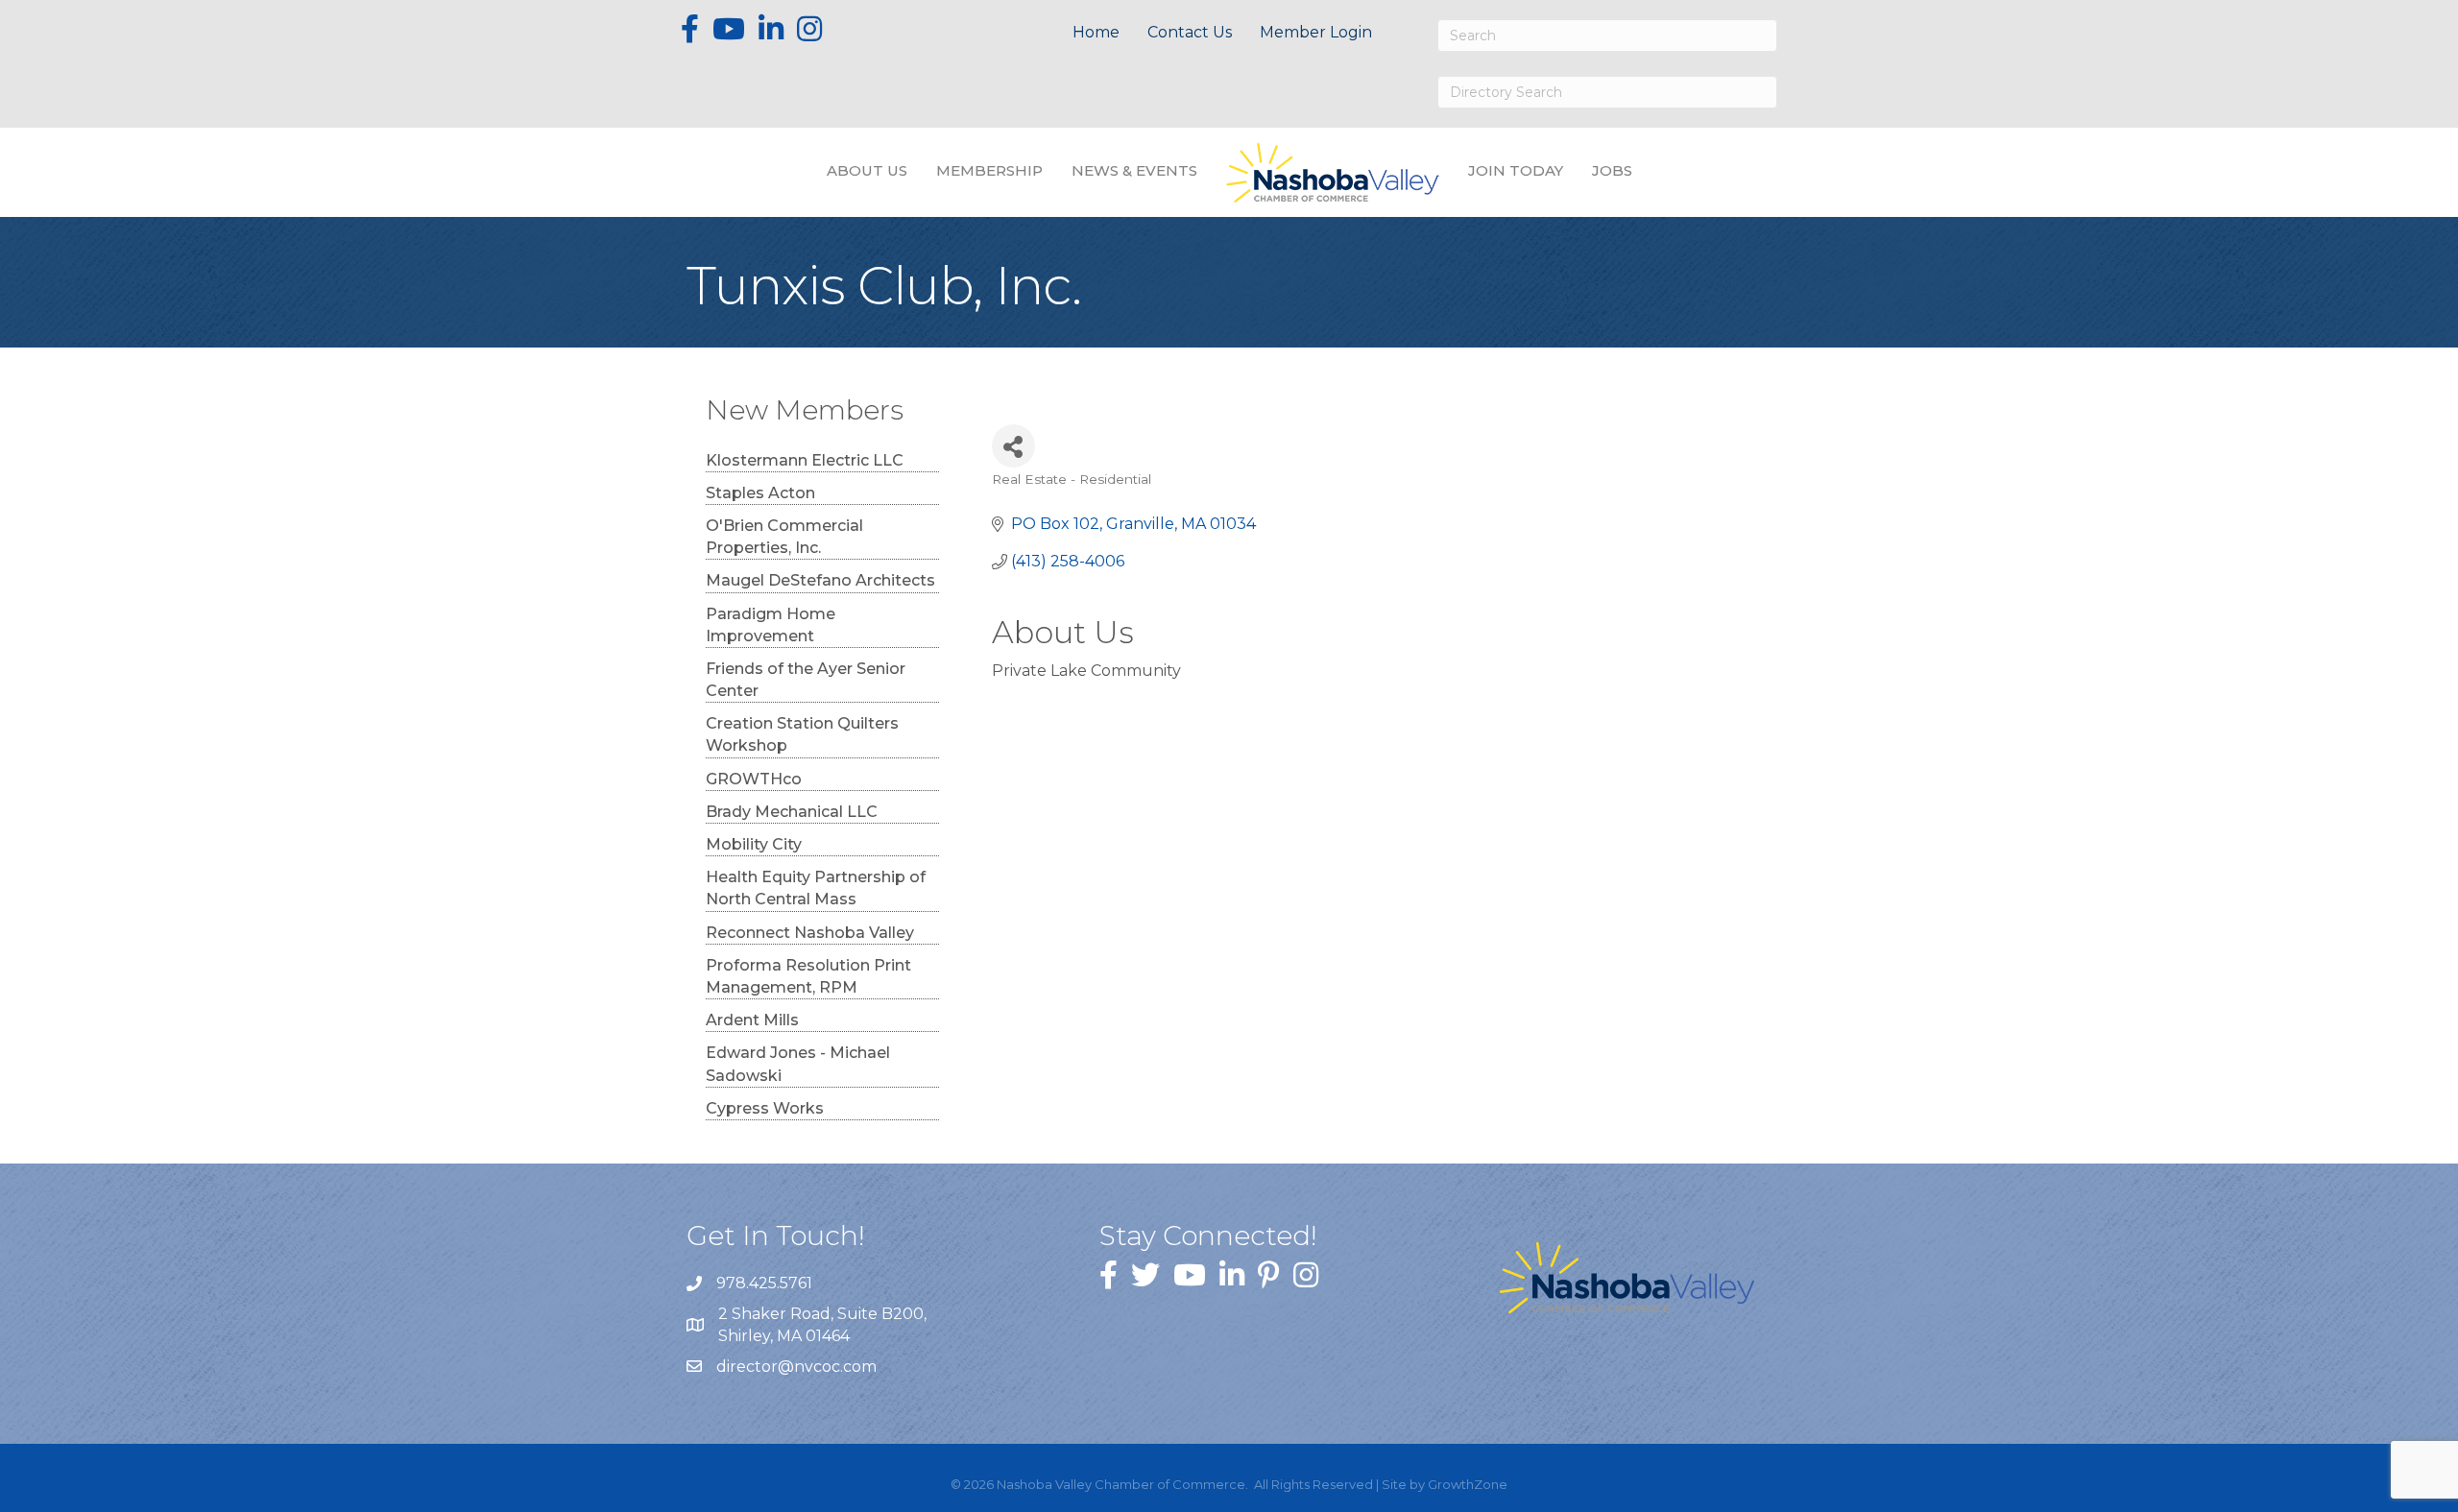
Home (1096, 32)
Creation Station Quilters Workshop (802, 734)
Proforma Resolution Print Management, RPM (808, 976)
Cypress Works (765, 1108)
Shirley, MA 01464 (824, 1325)
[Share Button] (1013, 446)
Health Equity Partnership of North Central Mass (816, 888)
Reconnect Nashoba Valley (810, 933)
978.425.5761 (764, 1283)
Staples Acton (760, 493)
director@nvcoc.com (796, 1367)
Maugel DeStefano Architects (820, 580)
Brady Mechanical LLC (792, 812)
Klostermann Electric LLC (805, 460)
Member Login (1316, 32)
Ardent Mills (752, 1020)
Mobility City (754, 844)
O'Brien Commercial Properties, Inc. (784, 537)
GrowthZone (1468, 1484)
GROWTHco (754, 779)
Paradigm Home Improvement (771, 625)
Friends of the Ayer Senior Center (806, 680)
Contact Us (1190, 32)
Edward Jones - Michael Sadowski (798, 1064)
